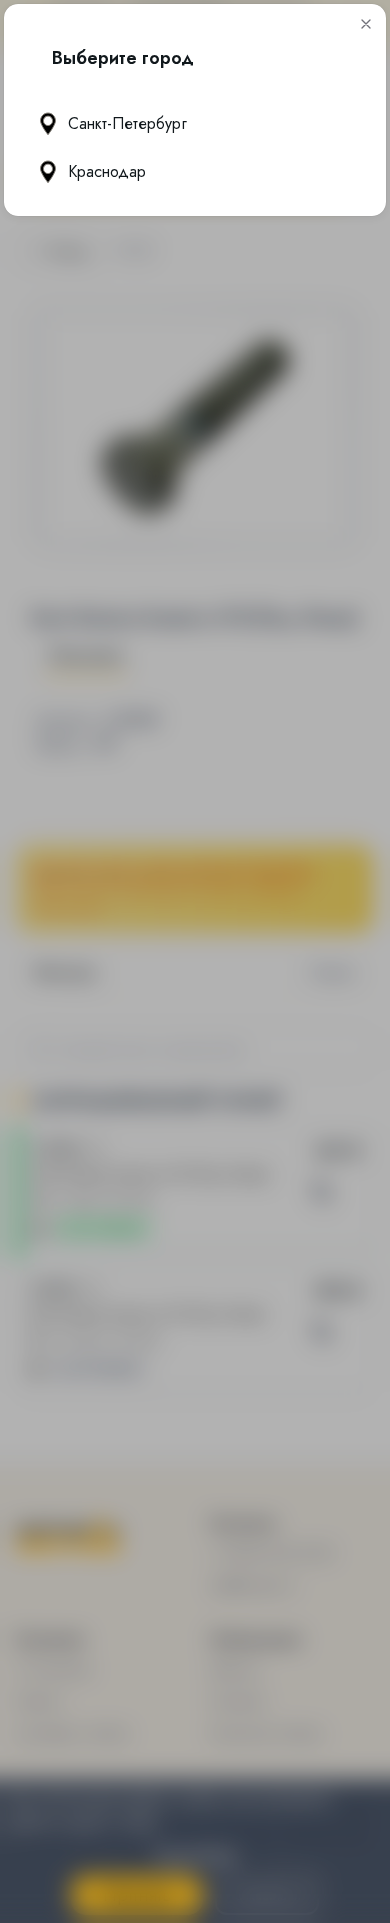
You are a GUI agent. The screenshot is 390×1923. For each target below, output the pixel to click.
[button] (366, 24)
